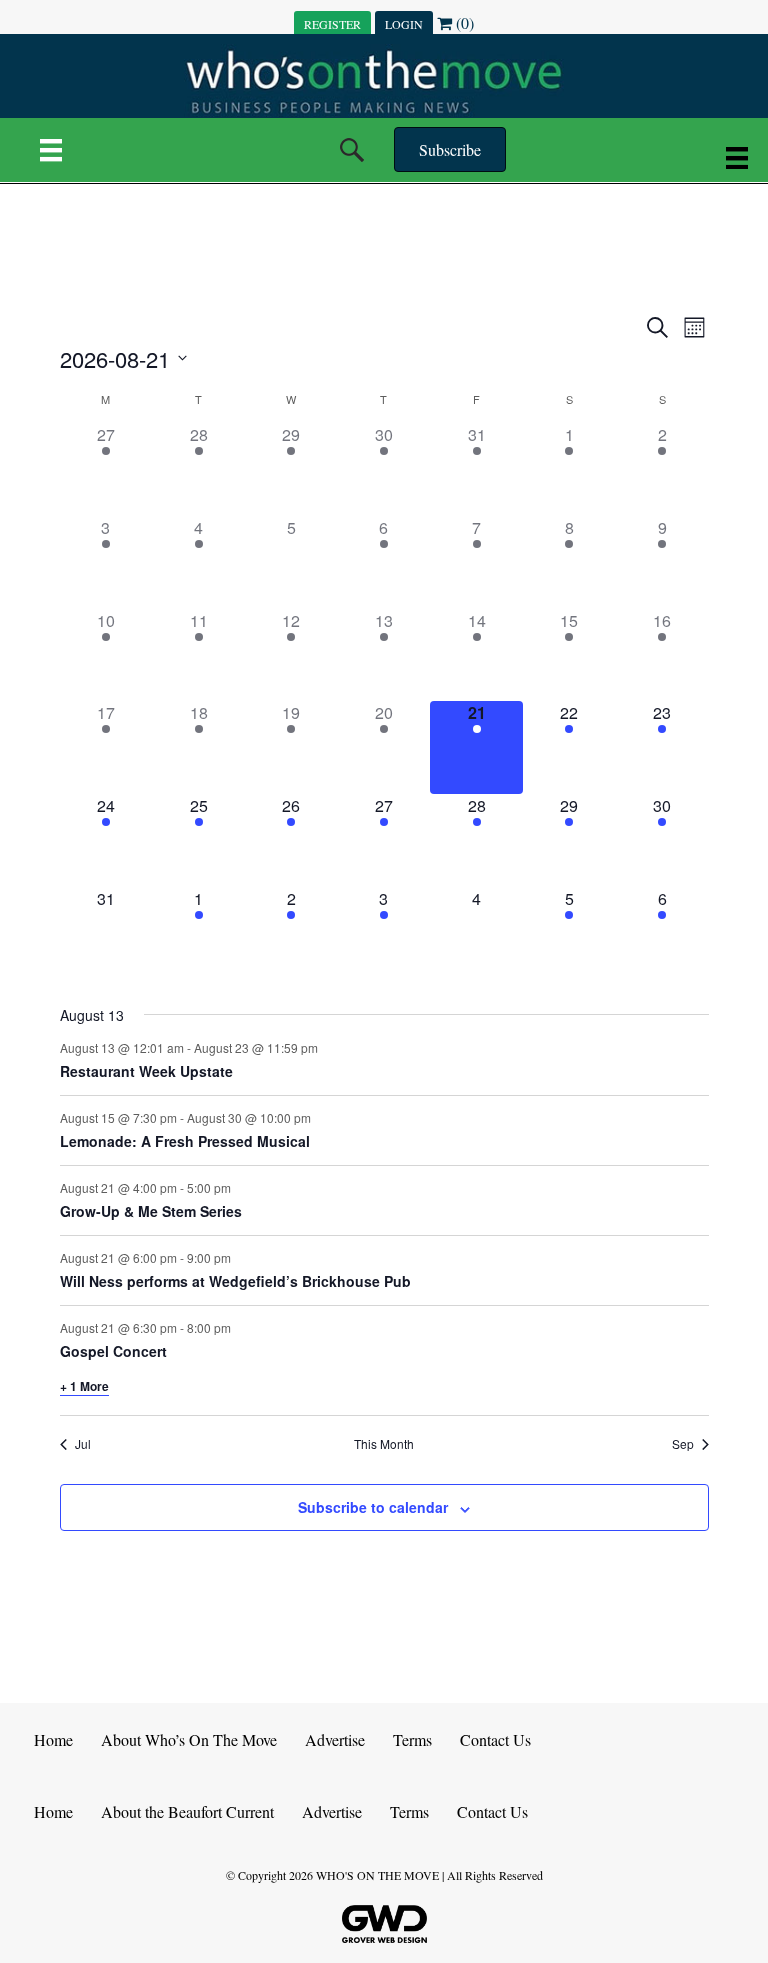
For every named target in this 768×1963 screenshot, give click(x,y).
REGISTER (332, 24)
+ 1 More (84, 1386)
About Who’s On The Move (189, 1739)
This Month (384, 1444)
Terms (412, 1739)
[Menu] (51, 150)
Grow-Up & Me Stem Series (151, 1211)
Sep (683, 1444)
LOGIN (404, 24)
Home (53, 1739)
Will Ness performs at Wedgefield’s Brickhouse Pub (235, 1281)
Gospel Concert (113, 1351)
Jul (83, 1444)
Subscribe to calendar (373, 1507)
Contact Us (495, 1739)
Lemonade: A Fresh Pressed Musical (185, 1141)
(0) (463, 22)
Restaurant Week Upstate (146, 1071)
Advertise (335, 1739)
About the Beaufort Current (187, 1811)
